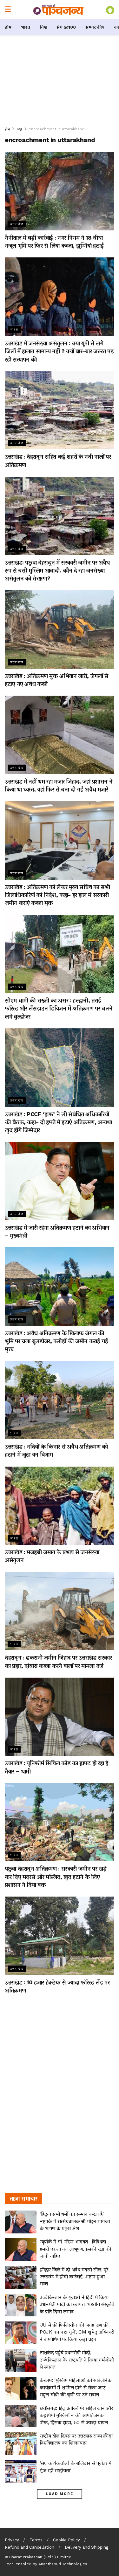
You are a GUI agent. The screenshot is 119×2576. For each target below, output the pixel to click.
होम (8, 27)
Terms (36, 2540)
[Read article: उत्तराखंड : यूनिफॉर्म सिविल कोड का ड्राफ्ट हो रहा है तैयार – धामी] (60, 1717)
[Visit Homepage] (58, 10)
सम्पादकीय (95, 27)
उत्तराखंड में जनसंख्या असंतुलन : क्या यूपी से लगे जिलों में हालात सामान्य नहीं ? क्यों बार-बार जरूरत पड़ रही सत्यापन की (59, 351)
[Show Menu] (8, 10)
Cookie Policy (66, 2540)
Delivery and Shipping (86, 2547)
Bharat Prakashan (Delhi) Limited (40, 2557)
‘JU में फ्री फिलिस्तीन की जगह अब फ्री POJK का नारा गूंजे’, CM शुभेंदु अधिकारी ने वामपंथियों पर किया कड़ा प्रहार (77, 2332)
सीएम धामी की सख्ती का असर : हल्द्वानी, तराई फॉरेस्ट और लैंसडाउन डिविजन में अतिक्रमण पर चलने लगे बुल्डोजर (59, 1008)
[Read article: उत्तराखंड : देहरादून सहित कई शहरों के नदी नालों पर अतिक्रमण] (60, 410)
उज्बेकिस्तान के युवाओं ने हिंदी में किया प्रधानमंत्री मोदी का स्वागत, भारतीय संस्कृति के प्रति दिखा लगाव (77, 2304)
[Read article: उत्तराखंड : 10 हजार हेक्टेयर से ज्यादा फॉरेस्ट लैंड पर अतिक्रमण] (60, 1936)
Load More (60, 2494)
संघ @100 (66, 27)
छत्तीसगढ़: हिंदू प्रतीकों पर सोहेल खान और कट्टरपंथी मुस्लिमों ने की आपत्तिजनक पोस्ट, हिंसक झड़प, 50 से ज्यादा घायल (76, 2415)
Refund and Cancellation (30, 2547)
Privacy (12, 2540)
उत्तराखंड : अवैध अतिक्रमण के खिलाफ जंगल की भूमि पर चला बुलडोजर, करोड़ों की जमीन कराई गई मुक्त (56, 1341)
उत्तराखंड (17, 224)
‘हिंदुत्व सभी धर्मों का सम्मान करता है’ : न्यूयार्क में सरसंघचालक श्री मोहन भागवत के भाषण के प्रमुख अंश (75, 2221)
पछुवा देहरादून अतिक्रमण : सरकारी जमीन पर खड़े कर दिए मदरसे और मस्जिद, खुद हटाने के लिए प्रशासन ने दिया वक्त (56, 1876)
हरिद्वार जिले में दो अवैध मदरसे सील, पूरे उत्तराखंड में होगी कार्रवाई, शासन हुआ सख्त (74, 2277)
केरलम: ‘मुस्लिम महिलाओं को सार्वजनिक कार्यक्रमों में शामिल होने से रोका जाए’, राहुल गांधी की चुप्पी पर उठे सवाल (76, 2387)
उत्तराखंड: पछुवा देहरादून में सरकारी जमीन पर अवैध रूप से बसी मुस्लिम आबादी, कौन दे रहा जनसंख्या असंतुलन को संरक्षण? (57, 570)
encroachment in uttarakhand (56, 129)
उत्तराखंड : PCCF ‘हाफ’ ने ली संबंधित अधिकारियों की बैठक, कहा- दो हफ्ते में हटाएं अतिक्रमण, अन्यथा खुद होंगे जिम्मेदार (58, 1122)
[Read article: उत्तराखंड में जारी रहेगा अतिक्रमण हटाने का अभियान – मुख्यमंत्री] (60, 1181)
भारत (26, 27)
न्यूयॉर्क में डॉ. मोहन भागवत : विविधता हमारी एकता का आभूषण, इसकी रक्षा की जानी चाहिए (75, 2249)
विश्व (43, 27)
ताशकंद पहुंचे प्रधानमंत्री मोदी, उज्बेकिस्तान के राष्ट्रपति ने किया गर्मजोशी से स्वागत (77, 2360)
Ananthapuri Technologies (63, 2564)
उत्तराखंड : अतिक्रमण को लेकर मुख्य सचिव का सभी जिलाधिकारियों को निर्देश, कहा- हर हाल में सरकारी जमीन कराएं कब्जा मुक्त (57, 895)
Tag (19, 129)
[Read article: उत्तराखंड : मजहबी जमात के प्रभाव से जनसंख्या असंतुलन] (60, 1506)
